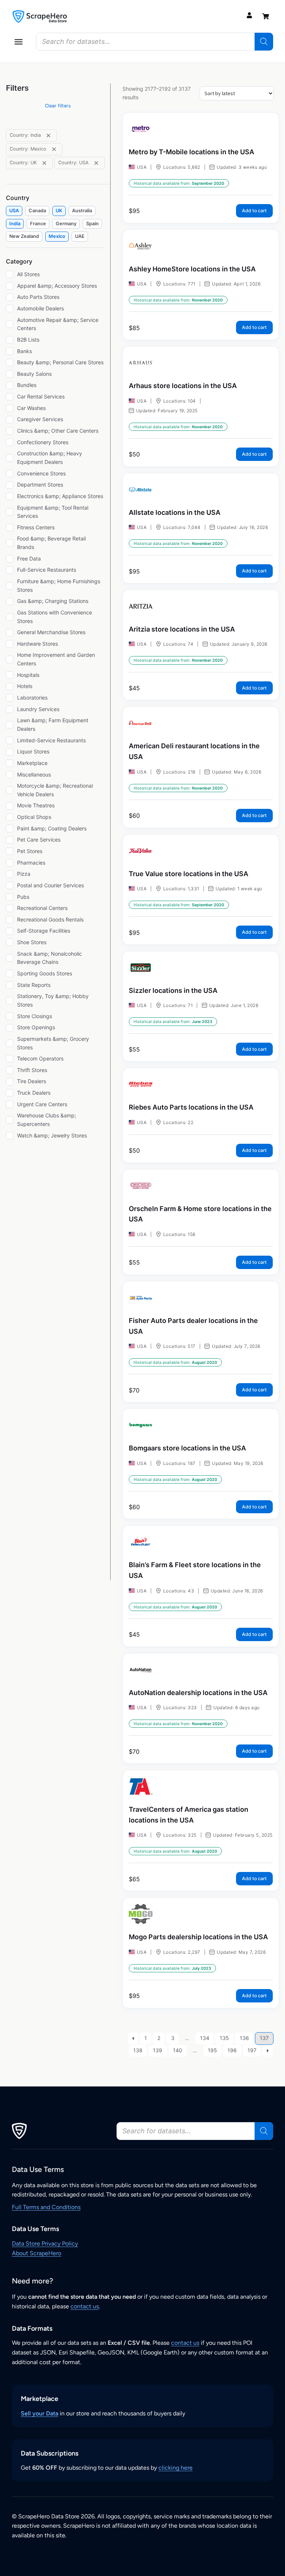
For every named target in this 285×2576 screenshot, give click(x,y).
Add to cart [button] (254, 211)
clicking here (176, 2468)
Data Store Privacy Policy (45, 2243)
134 (205, 2038)
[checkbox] (14, 211)
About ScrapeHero (37, 2253)
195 (212, 2050)
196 (232, 2050)
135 (224, 2038)
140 (178, 2050)
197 (252, 2050)
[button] (19, 42)
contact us (85, 2306)
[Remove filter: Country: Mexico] (54, 149)
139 (158, 2050)
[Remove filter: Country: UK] (44, 163)
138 (138, 2050)
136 (244, 2038)
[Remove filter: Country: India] (48, 135)
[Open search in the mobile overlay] (155, 42)
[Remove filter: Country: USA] (96, 163)
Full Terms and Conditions (46, 2207)
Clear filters (58, 106)
